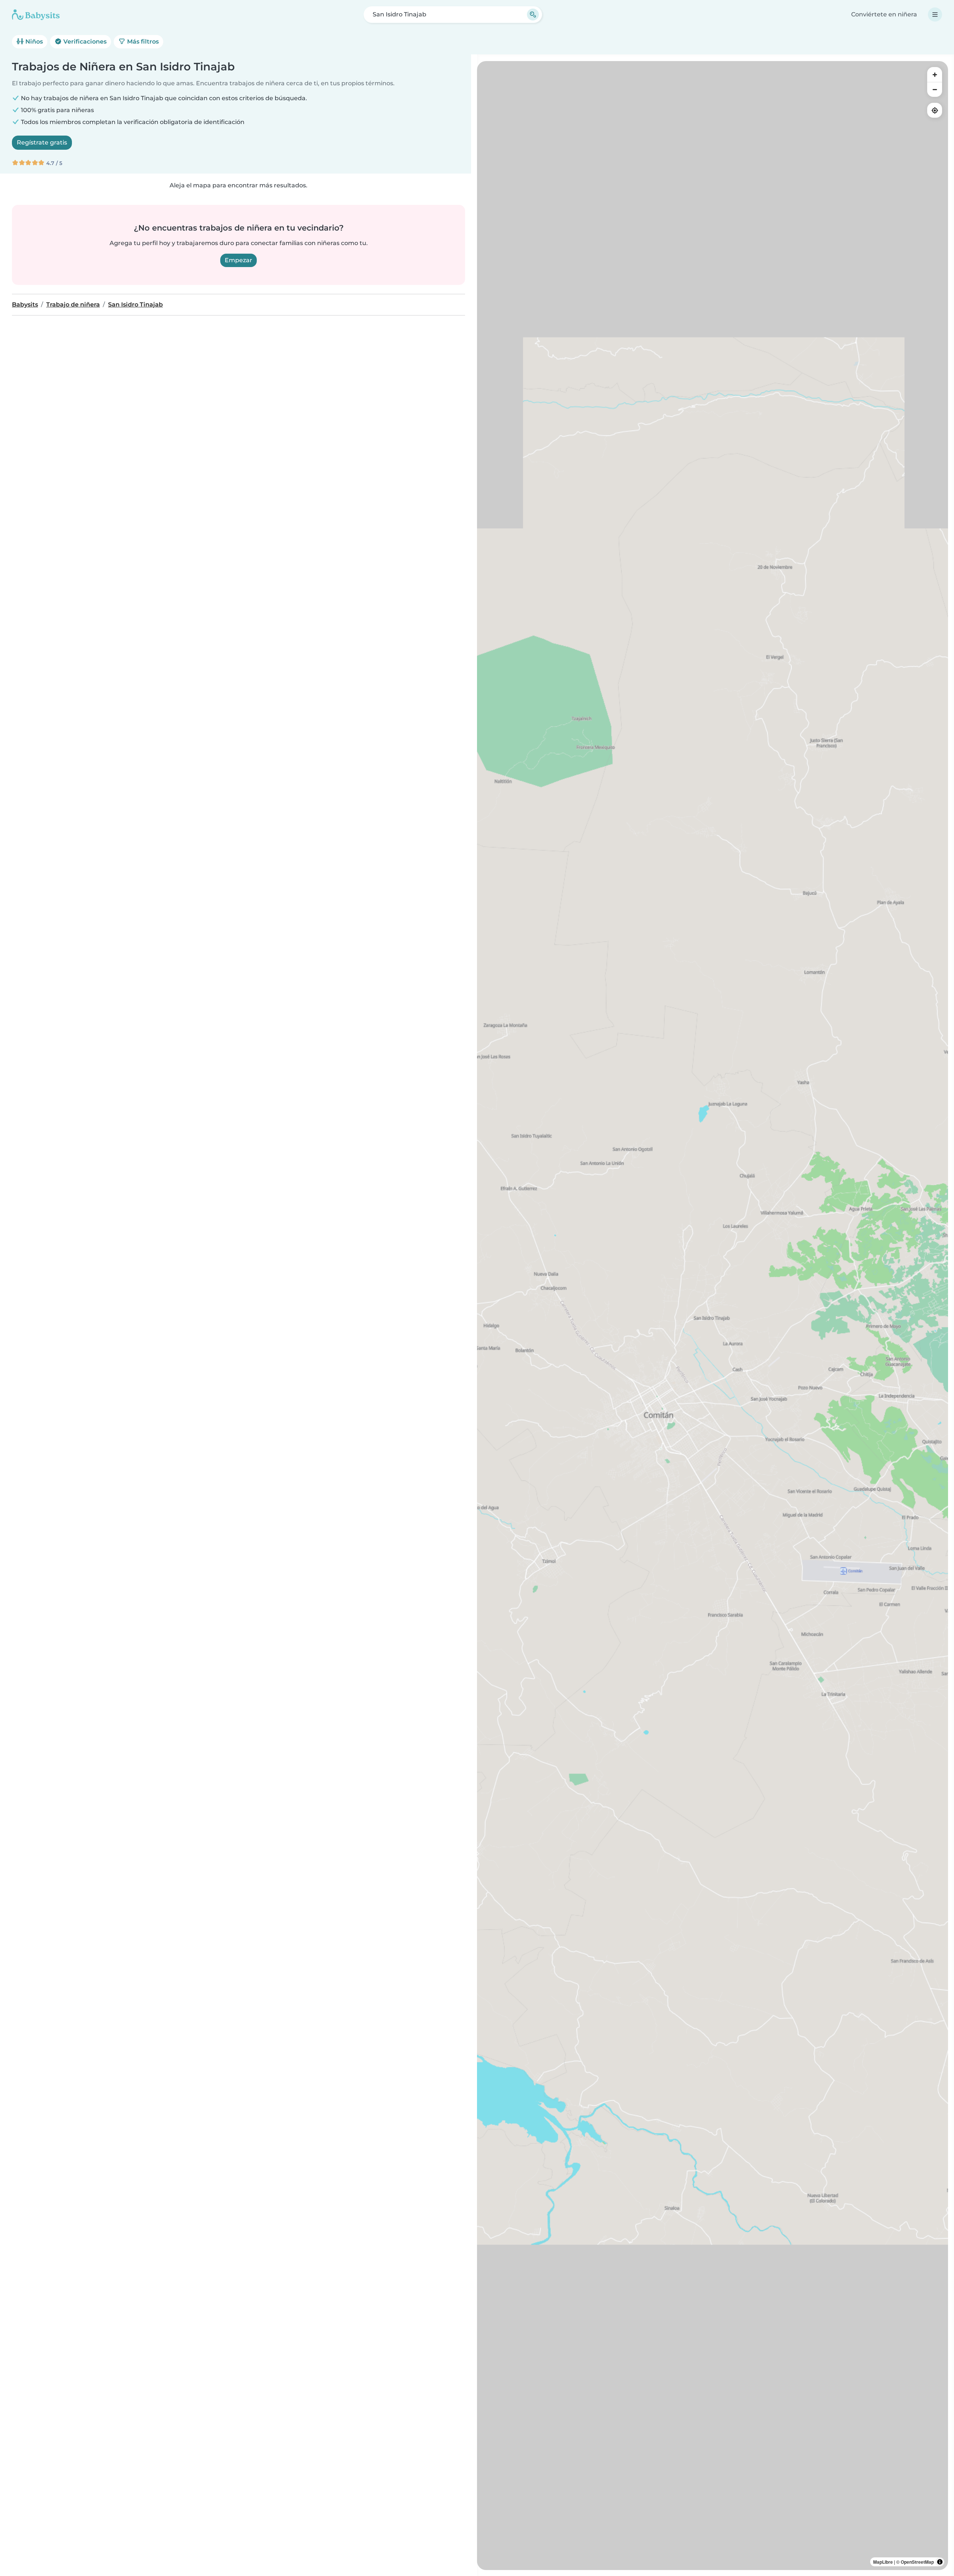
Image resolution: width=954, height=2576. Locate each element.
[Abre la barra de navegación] (935, 15)
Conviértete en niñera (884, 14)
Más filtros (142, 42)
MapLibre (883, 2562)
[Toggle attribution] (940, 2562)
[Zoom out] (935, 89)
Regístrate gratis (42, 142)
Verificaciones (84, 42)
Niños (33, 42)
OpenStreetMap (917, 2562)
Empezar (238, 260)
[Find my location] (935, 110)
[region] (713, 1316)
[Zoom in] (935, 74)
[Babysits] (36, 15)
